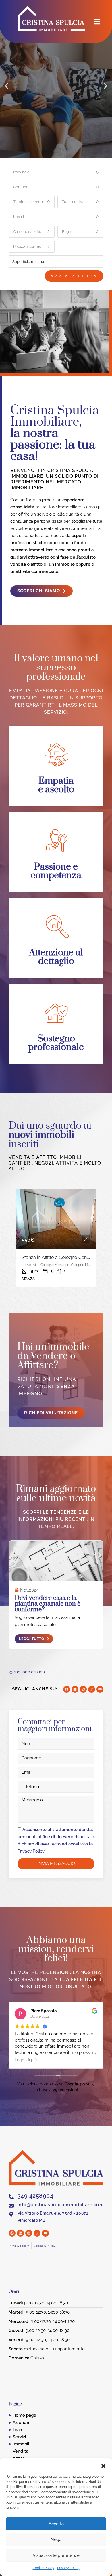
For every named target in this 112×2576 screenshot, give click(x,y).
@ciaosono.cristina (27, 1672)
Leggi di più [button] (26, 2060)
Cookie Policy (44, 2568)
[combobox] (56, 172)
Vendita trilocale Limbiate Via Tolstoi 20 (62, 1257)
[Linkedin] (75, 1689)
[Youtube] (100, 1689)
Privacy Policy (68, 2568)
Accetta (56, 2524)
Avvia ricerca (74, 276)
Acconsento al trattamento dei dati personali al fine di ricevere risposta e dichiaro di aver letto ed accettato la (56, 1840)
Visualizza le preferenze (56, 2555)
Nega (56, 2540)
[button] (103, 2465)
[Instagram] (83, 1689)
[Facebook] (67, 1689)
